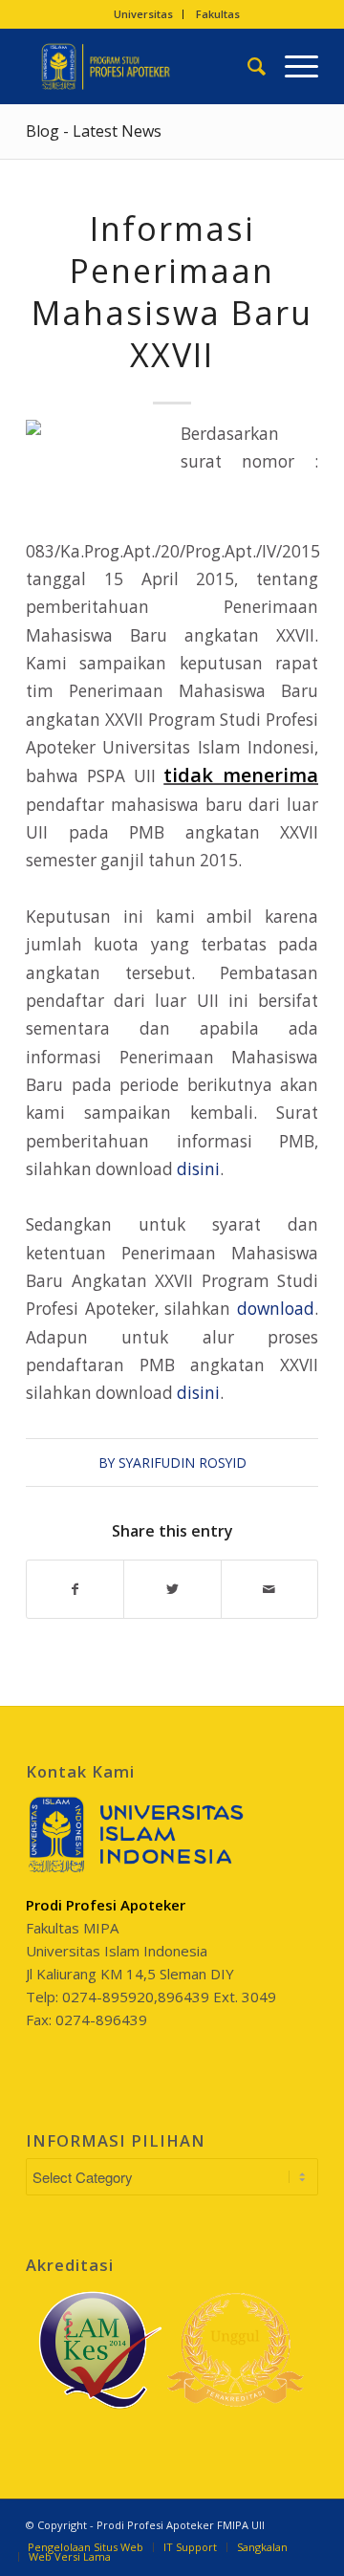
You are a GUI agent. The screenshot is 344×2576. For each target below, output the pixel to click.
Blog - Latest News (94, 131)
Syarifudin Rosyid (183, 1463)
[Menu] (292, 66)
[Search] (247, 66)
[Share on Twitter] (172, 1589)
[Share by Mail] (269, 1589)
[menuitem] (144, 14)
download (276, 1309)
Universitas (143, 14)
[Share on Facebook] (75, 1589)
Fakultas (218, 14)
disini (198, 1169)
